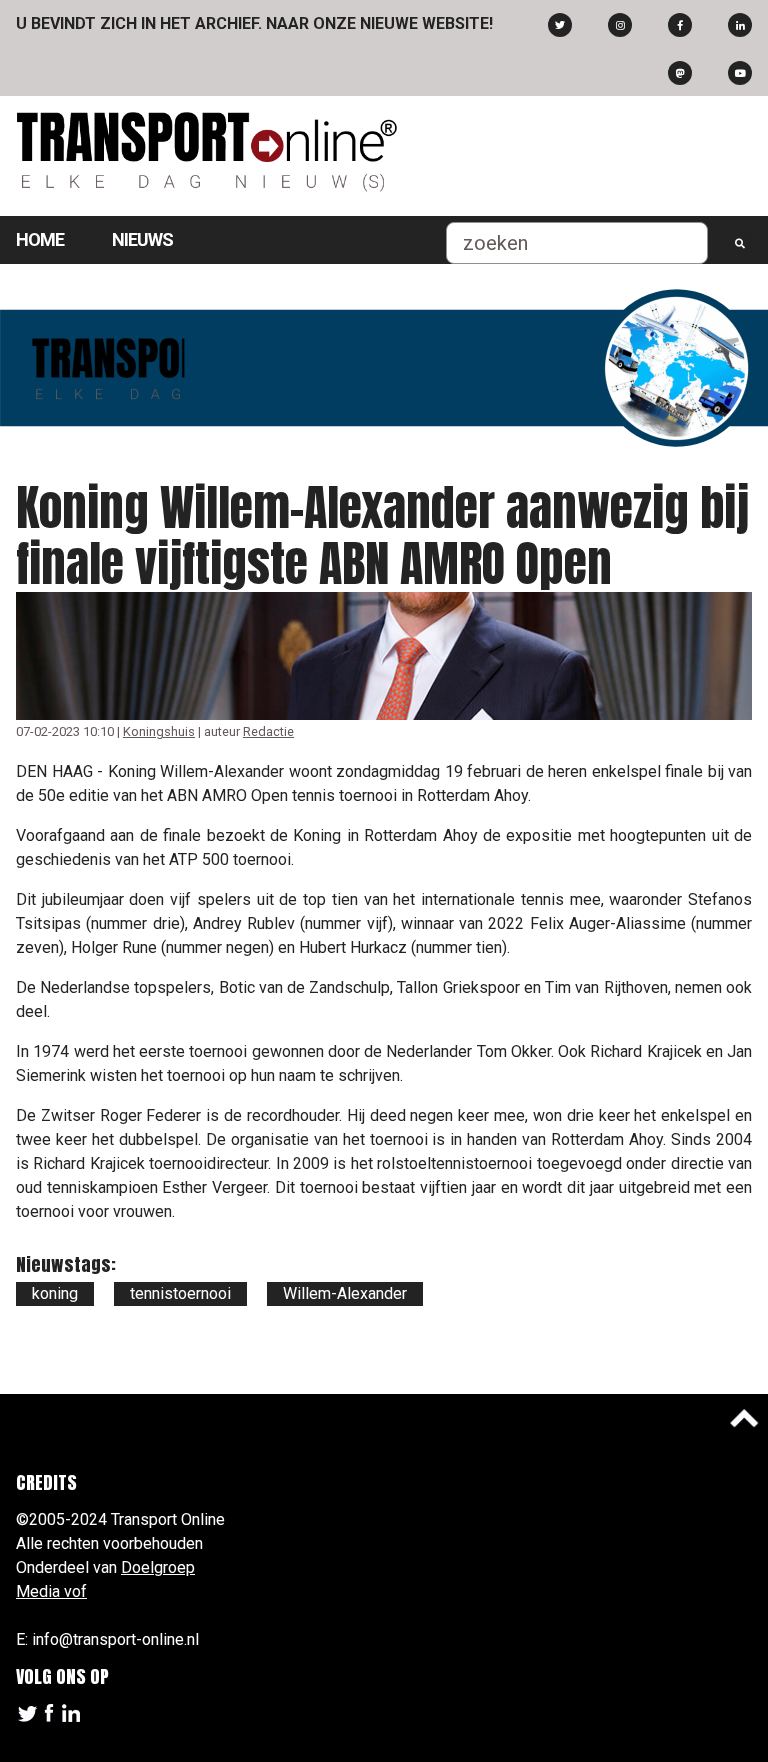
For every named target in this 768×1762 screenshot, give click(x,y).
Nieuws (142, 239)
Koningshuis (159, 731)
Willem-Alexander (345, 1293)
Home (40, 239)
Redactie (268, 731)
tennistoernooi (180, 1293)
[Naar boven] (744, 1418)
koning (55, 1293)
